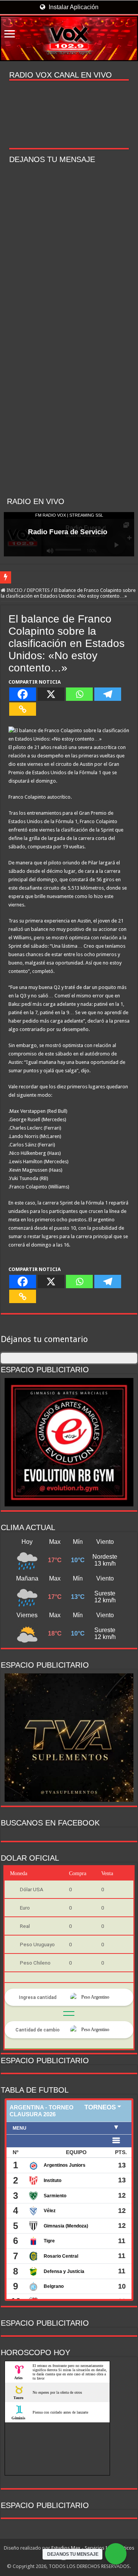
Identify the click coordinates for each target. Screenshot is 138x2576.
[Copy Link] (23, 709)
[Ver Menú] (10, 35)
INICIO (14, 590)
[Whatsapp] (79, 694)
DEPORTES (38, 590)
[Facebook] (23, 694)
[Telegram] (108, 694)
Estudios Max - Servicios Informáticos (93, 2548)
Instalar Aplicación (73, 7)
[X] (51, 694)
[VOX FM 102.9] (69, 38)
